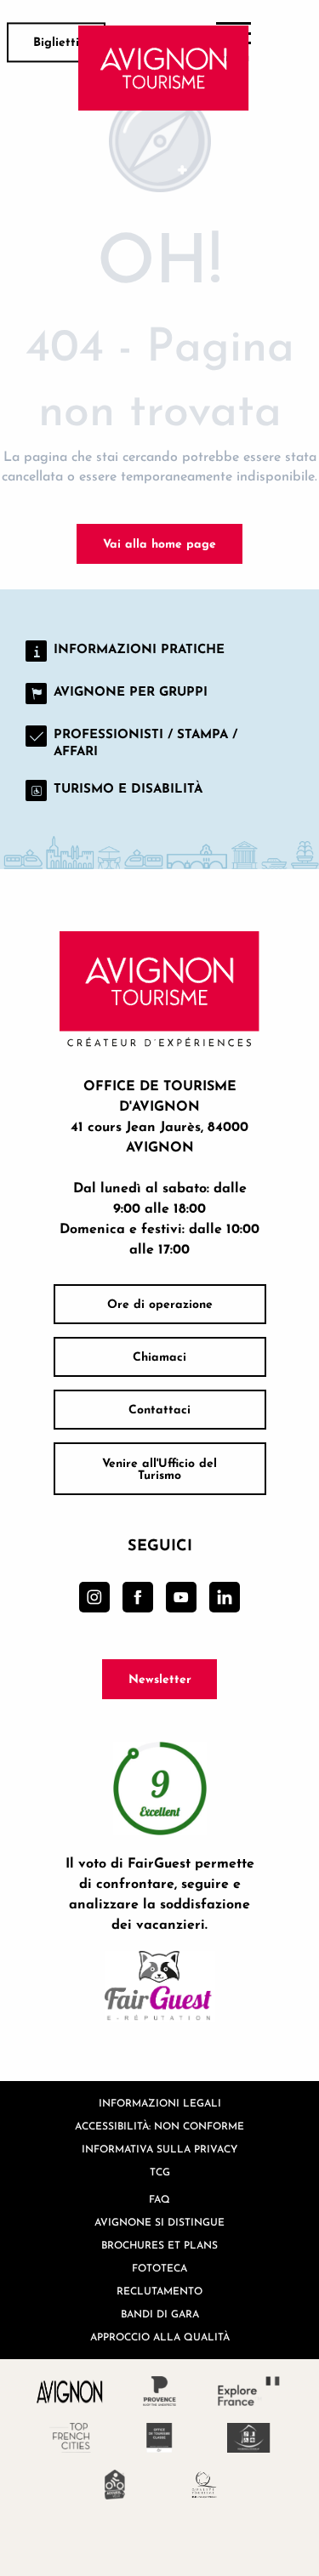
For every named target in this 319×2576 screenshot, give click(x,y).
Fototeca (159, 2268)
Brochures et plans (159, 2245)
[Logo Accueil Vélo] (115, 2485)
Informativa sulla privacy (159, 2149)
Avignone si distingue (159, 2222)
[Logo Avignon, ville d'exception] (70, 2391)
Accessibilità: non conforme (159, 2126)
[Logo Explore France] (249, 2391)
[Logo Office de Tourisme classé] (159, 2438)
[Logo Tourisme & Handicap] (249, 2438)
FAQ (159, 2199)
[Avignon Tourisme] (164, 68)
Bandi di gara (160, 2314)
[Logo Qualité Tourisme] (205, 2485)
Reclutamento (159, 2291)
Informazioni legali (160, 2103)
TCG (160, 2172)
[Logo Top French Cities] (70, 2438)
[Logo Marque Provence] (159, 2391)
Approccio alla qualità (160, 2337)
